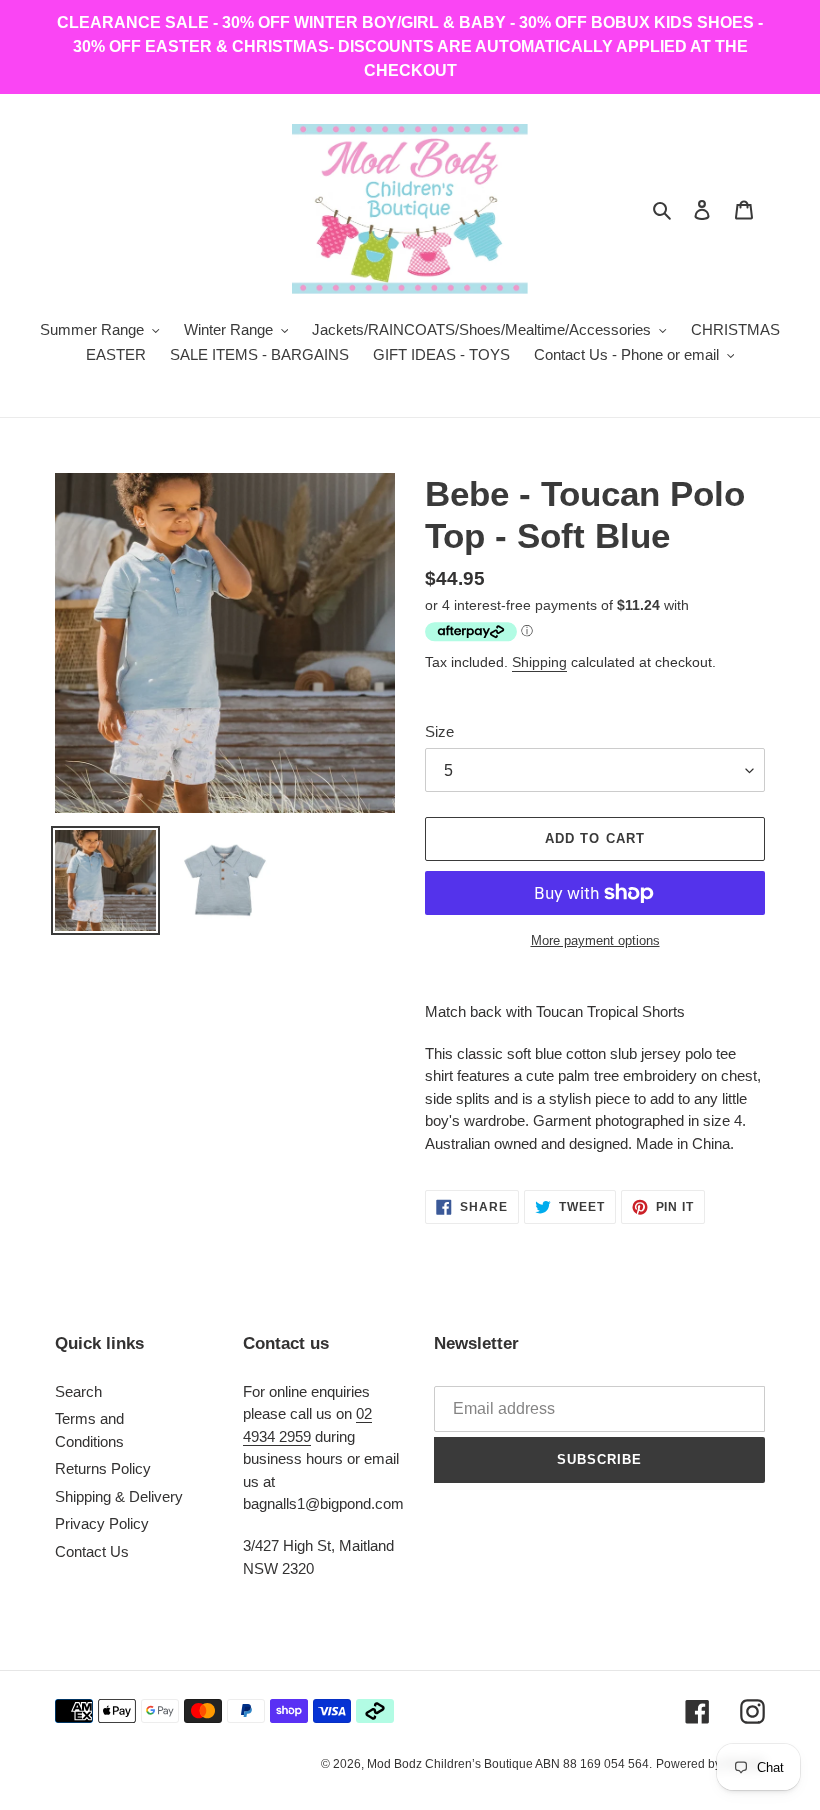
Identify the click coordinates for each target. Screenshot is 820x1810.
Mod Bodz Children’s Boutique (451, 1764)
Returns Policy (103, 1468)
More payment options (595, 940)
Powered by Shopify (710, 1764)
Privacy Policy (102, 1523)
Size (439, 731)
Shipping (539, 662)
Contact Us (92, 1551)
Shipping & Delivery (119, 1496)
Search (78, 1391)
